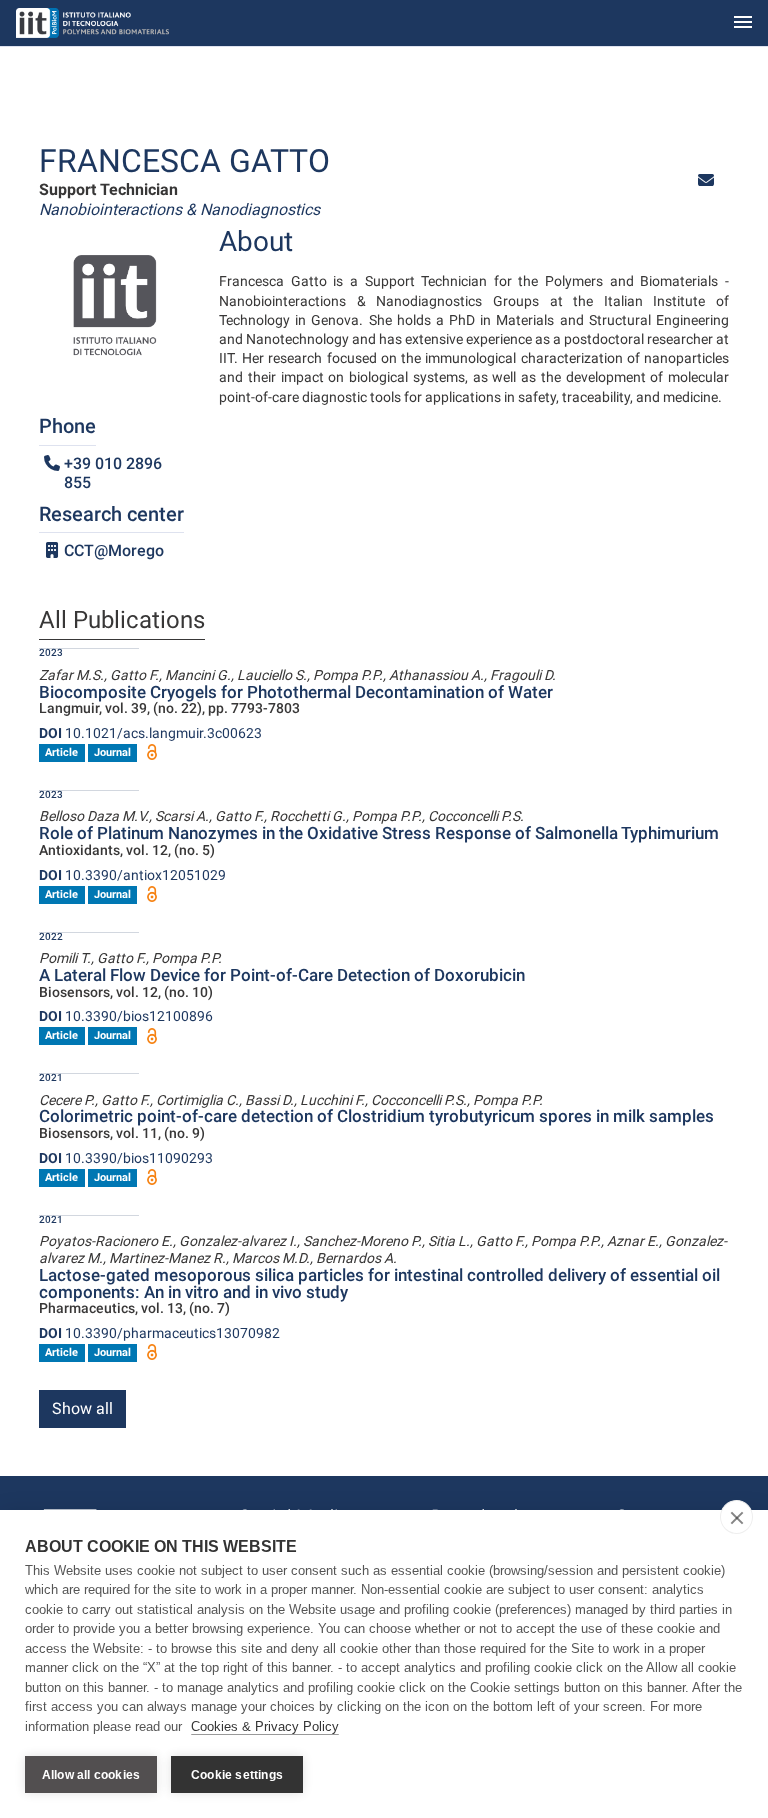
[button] (706, 180)
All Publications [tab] (122, 621)
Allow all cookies (91, 1775)
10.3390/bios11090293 (126, 1158)
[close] (736, 1517)
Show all (82, 1408)
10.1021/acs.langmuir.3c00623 (150, 733)
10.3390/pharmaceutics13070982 (159, 1333)
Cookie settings (237, 1775)
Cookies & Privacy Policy (265, 1726)
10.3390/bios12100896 (126, 1016)
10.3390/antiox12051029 (132, 875)
